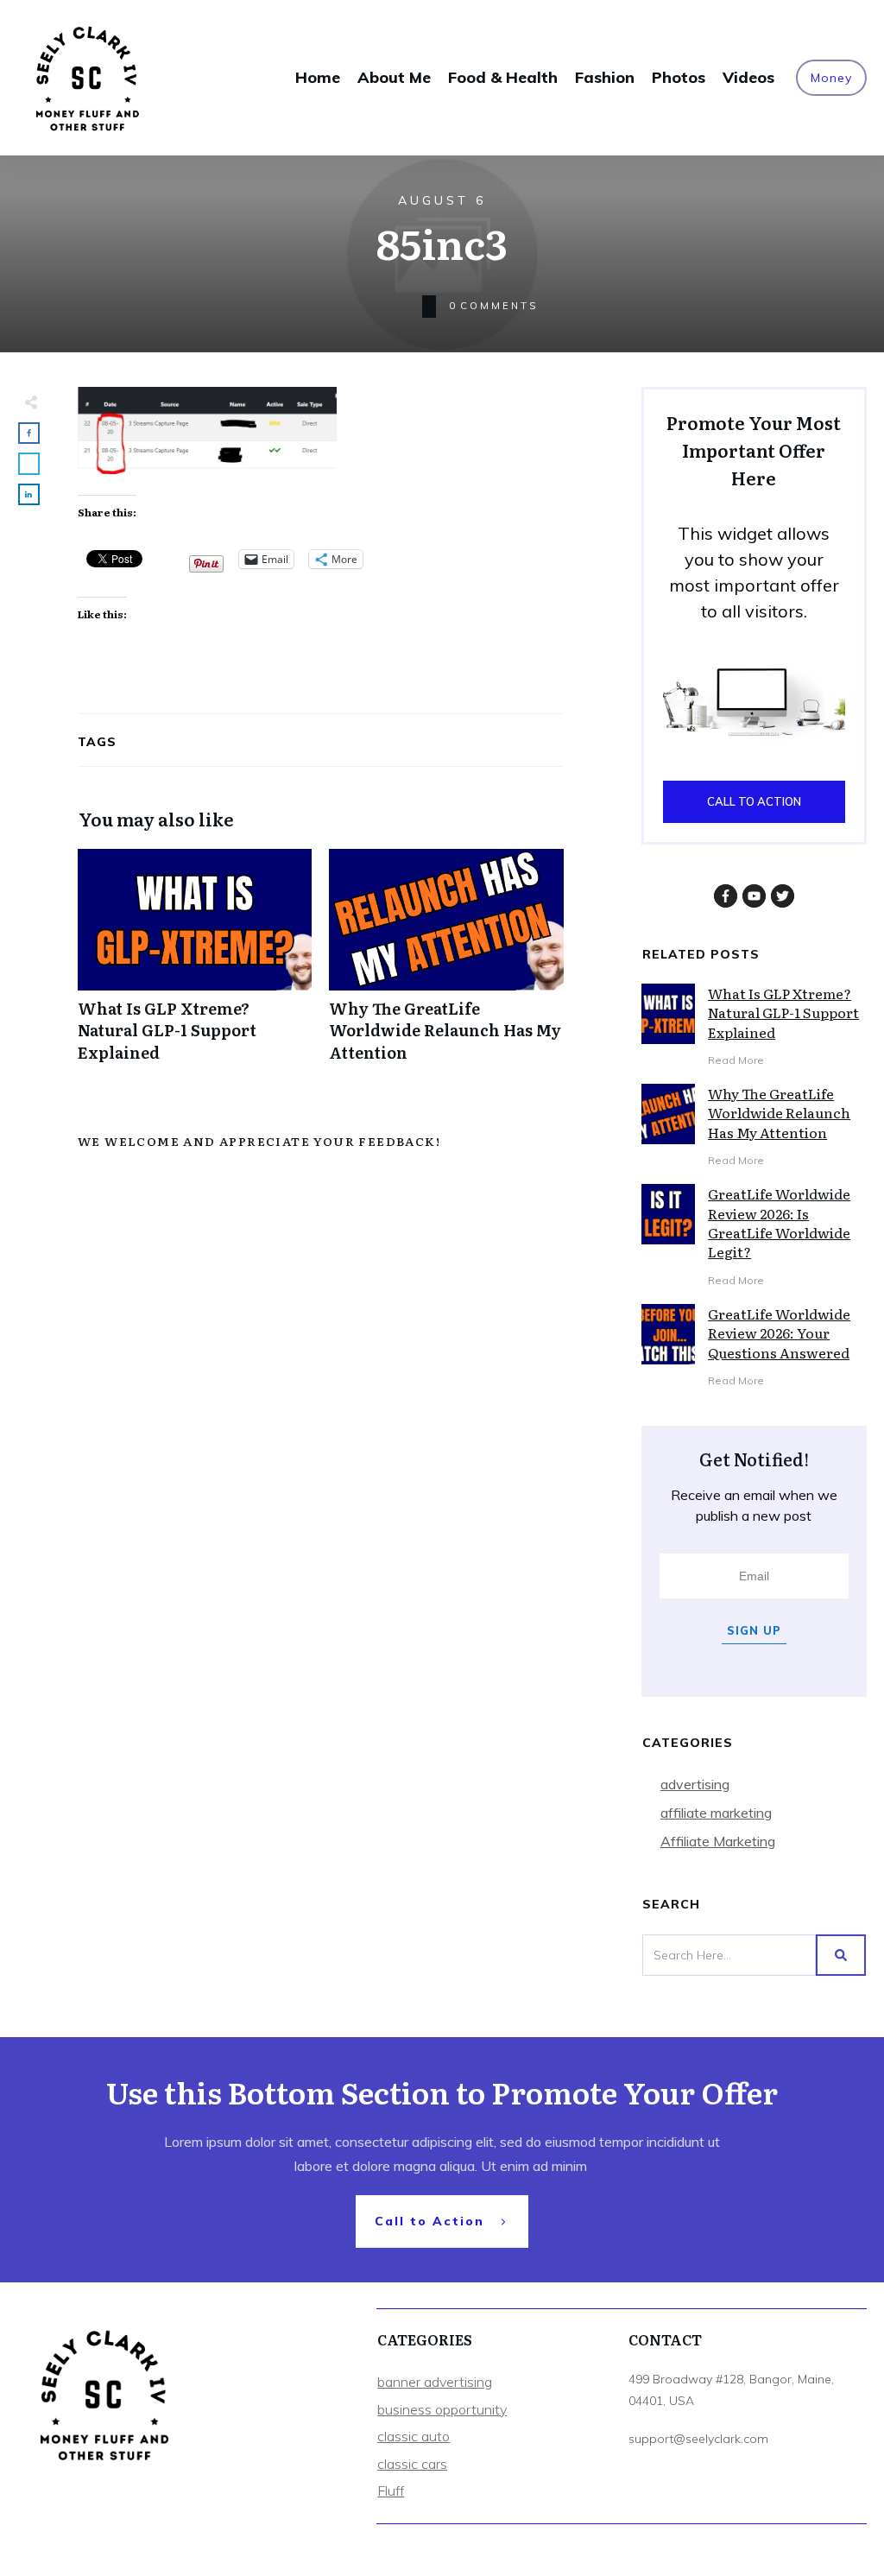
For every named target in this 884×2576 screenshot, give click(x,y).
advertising (695, 1784)
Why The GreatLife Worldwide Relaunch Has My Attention (446, 965)
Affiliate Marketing (718, 1841)
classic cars (412, 2464)
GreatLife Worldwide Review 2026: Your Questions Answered (779, 1333)
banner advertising (435, 2382)
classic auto (414, 2436)
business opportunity (442, 2409)
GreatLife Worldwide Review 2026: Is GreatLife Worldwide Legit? (779, 1222)
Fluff (391, 2491)
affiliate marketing (716, 1813)
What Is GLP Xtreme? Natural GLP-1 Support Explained (195, 965)
